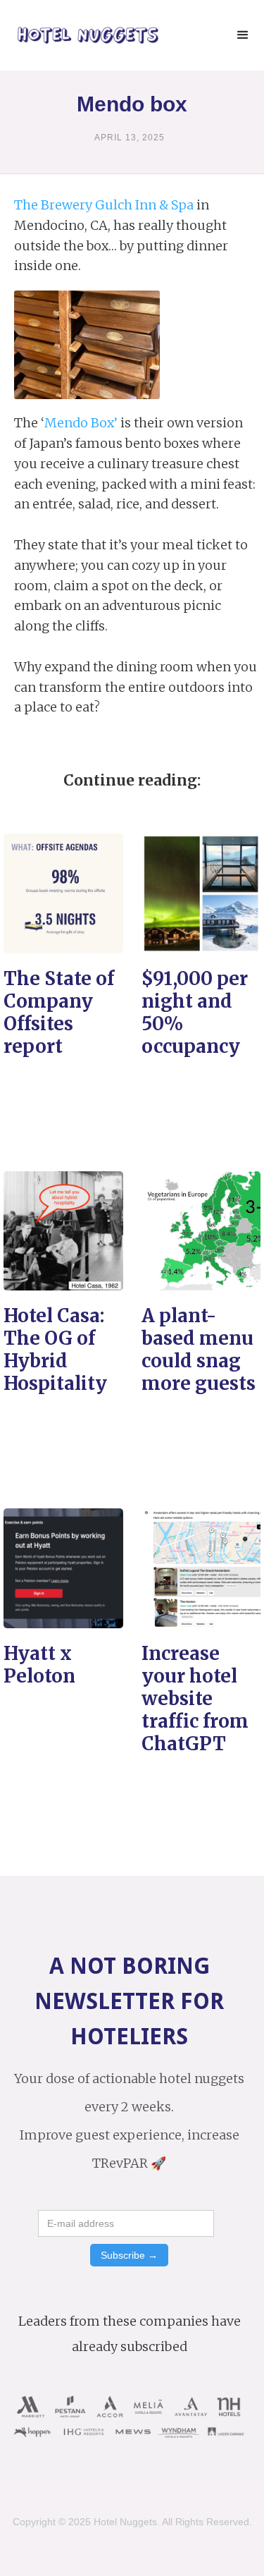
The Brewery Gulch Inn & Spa (104, 205)
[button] (243, 35)
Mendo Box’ (81, 423)
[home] (84, 36)
